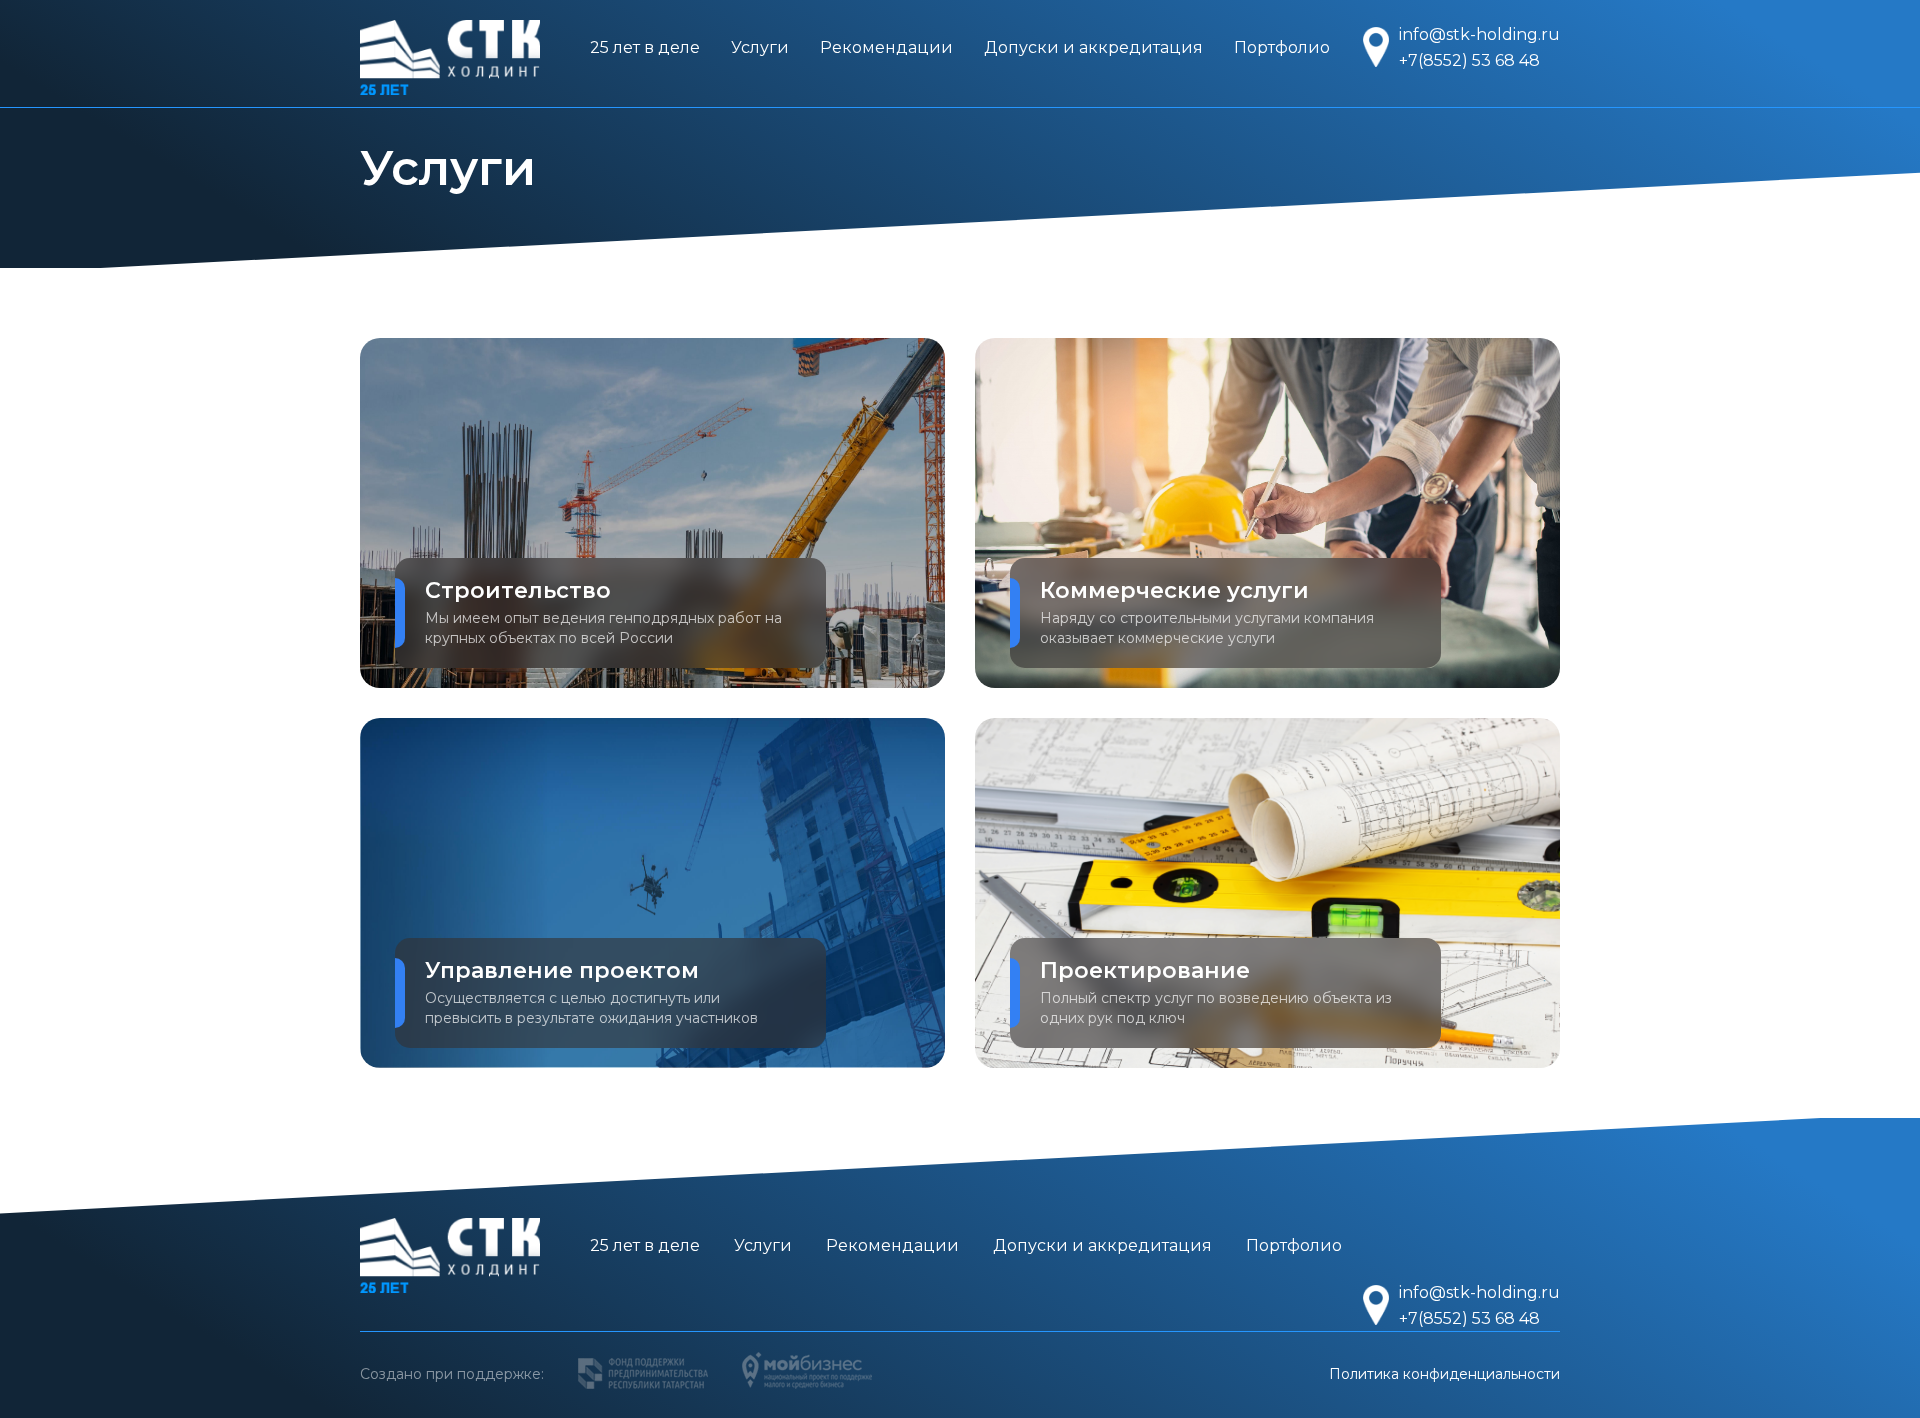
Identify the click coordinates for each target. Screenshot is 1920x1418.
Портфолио (1282, 47)
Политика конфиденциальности (1444, 1374)
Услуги (760, 47)
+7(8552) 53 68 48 (1469, 60)
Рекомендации (886, 47)
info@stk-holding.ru (1479, 34)
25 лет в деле (645, 47)
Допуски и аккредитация (1093, 47)
